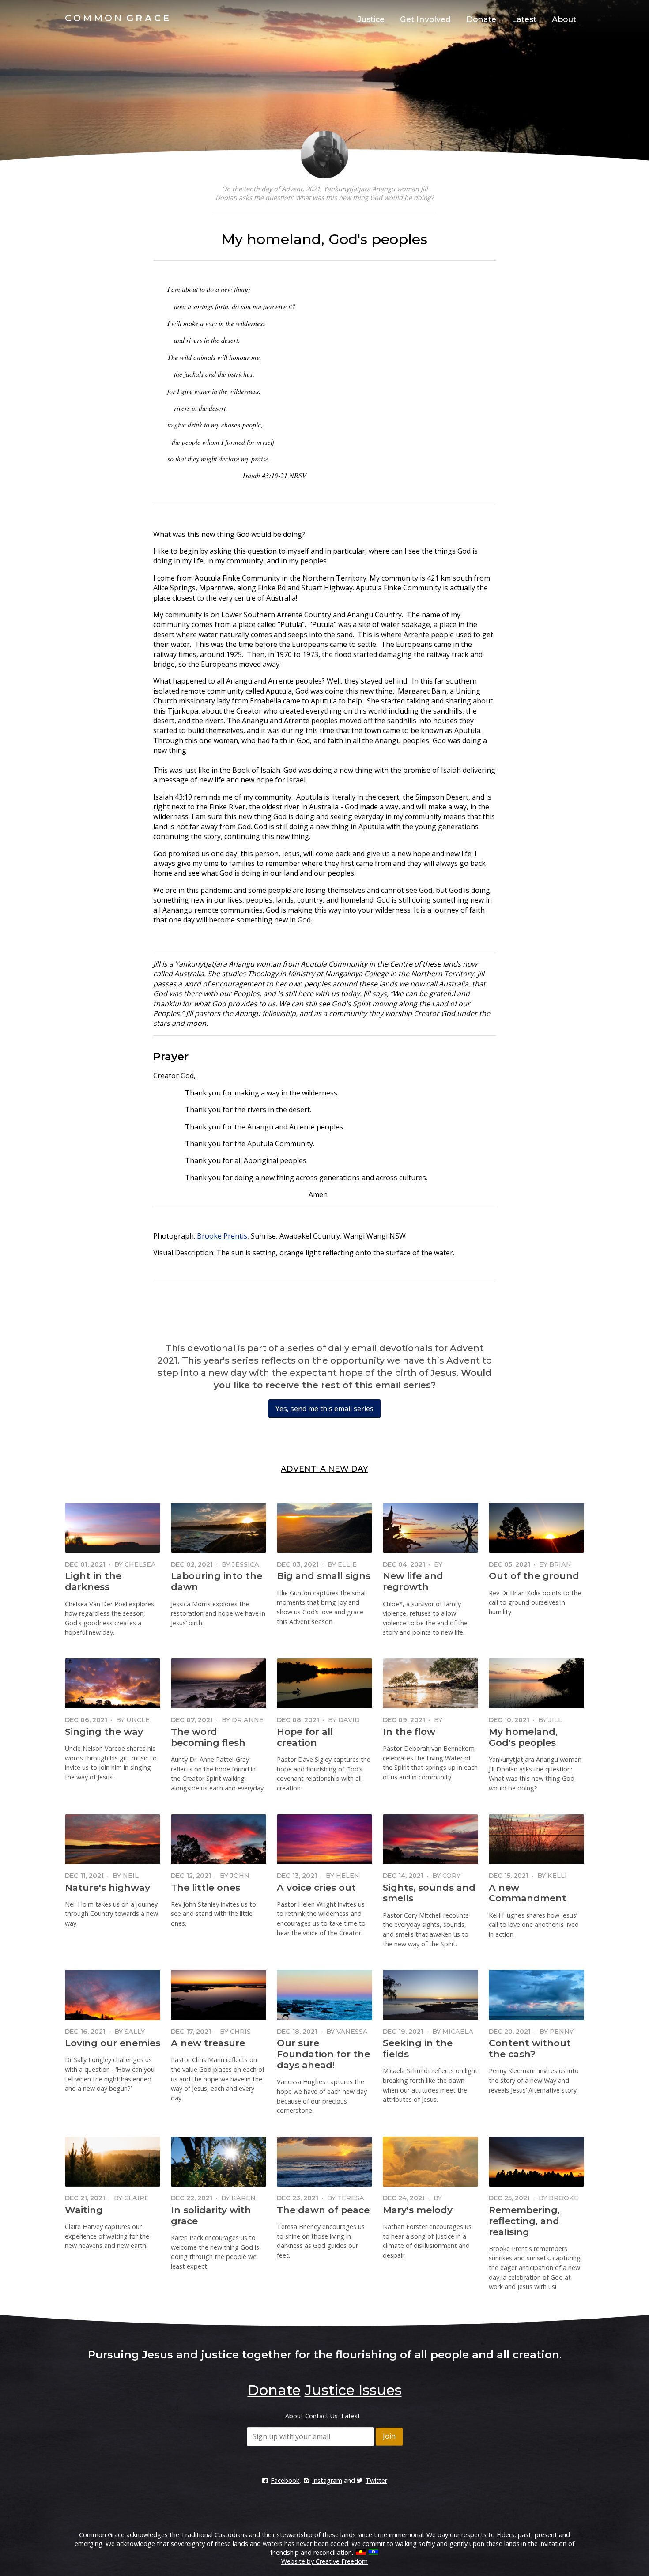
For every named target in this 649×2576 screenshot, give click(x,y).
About (564, 19)
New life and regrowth (413, 1581)
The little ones (206, 1887)
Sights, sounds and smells (429, 1893)
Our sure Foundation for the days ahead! (323, 2054)
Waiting (84, 2210)
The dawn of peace (323, 2210)
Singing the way (104, 1732)
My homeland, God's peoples (523, 1737)
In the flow (409, 1732)
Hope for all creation (305, 1737)
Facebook (285, 2480)
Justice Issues (353, 2390)
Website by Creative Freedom (324, 2561)
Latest (524, 19)
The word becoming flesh (208, 1737)
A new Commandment (528, 1893)
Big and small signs (324, 1576)
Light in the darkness (93, 1581)
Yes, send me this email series (324, 1409)
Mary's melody (418, 2210)
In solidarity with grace (211, 2215)
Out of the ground (534, 1576)
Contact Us (321, 2416)
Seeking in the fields (418, 2048)
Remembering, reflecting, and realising (524, 2221)
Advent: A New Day (324, 1469)
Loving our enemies (113, 2043)
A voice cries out (316, 1887)
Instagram (327, 2480)
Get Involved (425, 19)
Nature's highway (108, 1887)
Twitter (376, 2480)
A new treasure (208, 2043)
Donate (481, 19)
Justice (371, 19)
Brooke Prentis (222, 1236)
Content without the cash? (530, 2048)
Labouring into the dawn (217, 1581)
